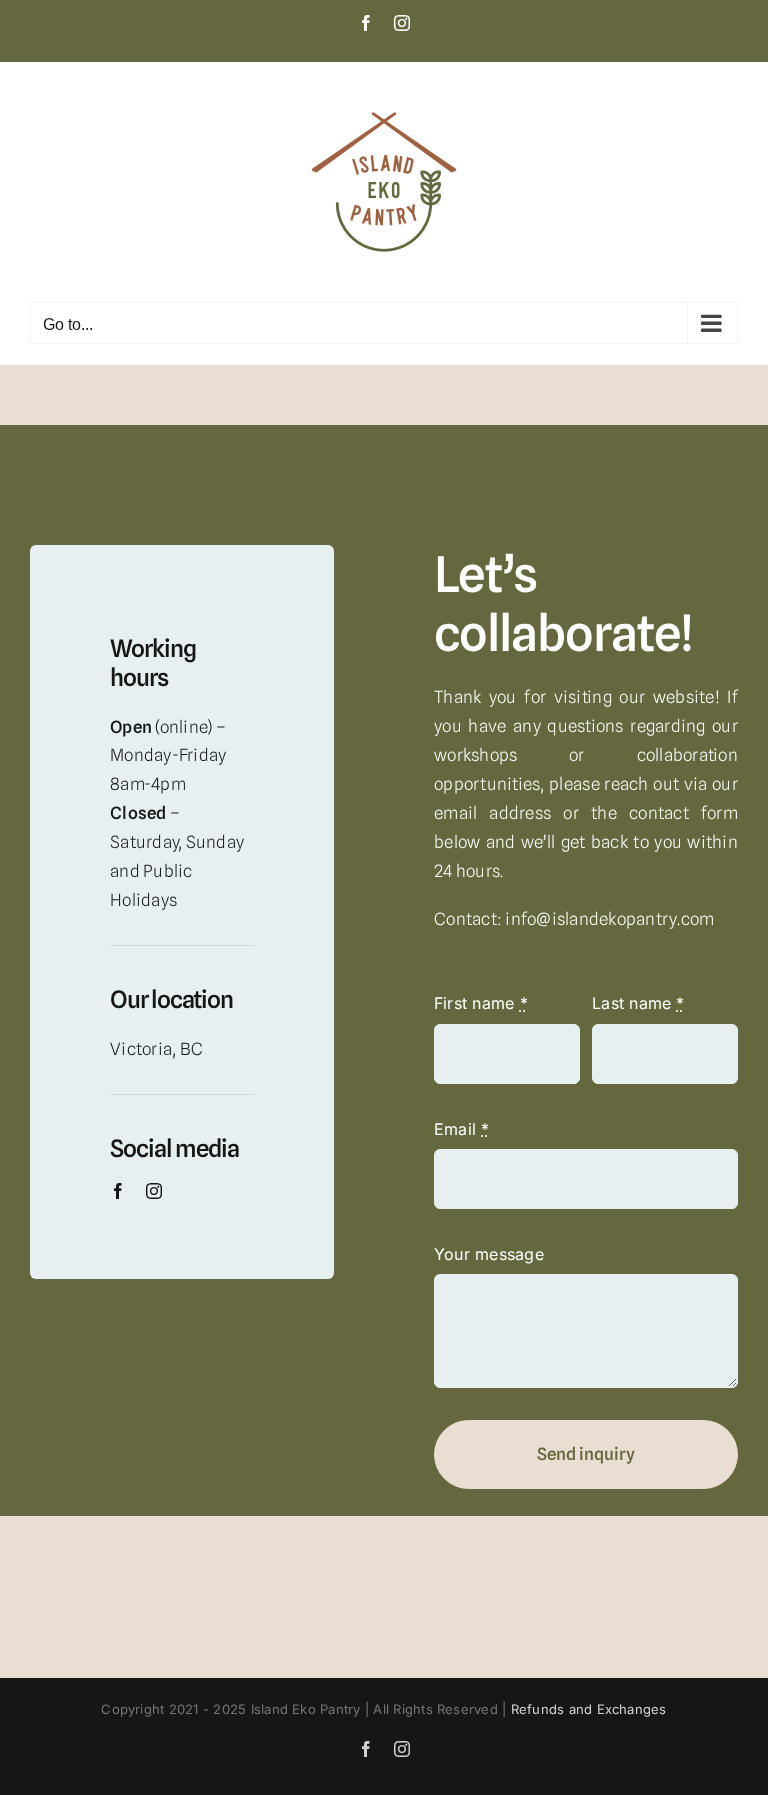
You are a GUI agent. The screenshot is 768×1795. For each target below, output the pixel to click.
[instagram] (154, 1191)
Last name (638, 1003)
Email (462, 1129)
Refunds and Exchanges (589, 1709)
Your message (489, 1254)
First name (481, 1003)
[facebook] (118, 1191)
